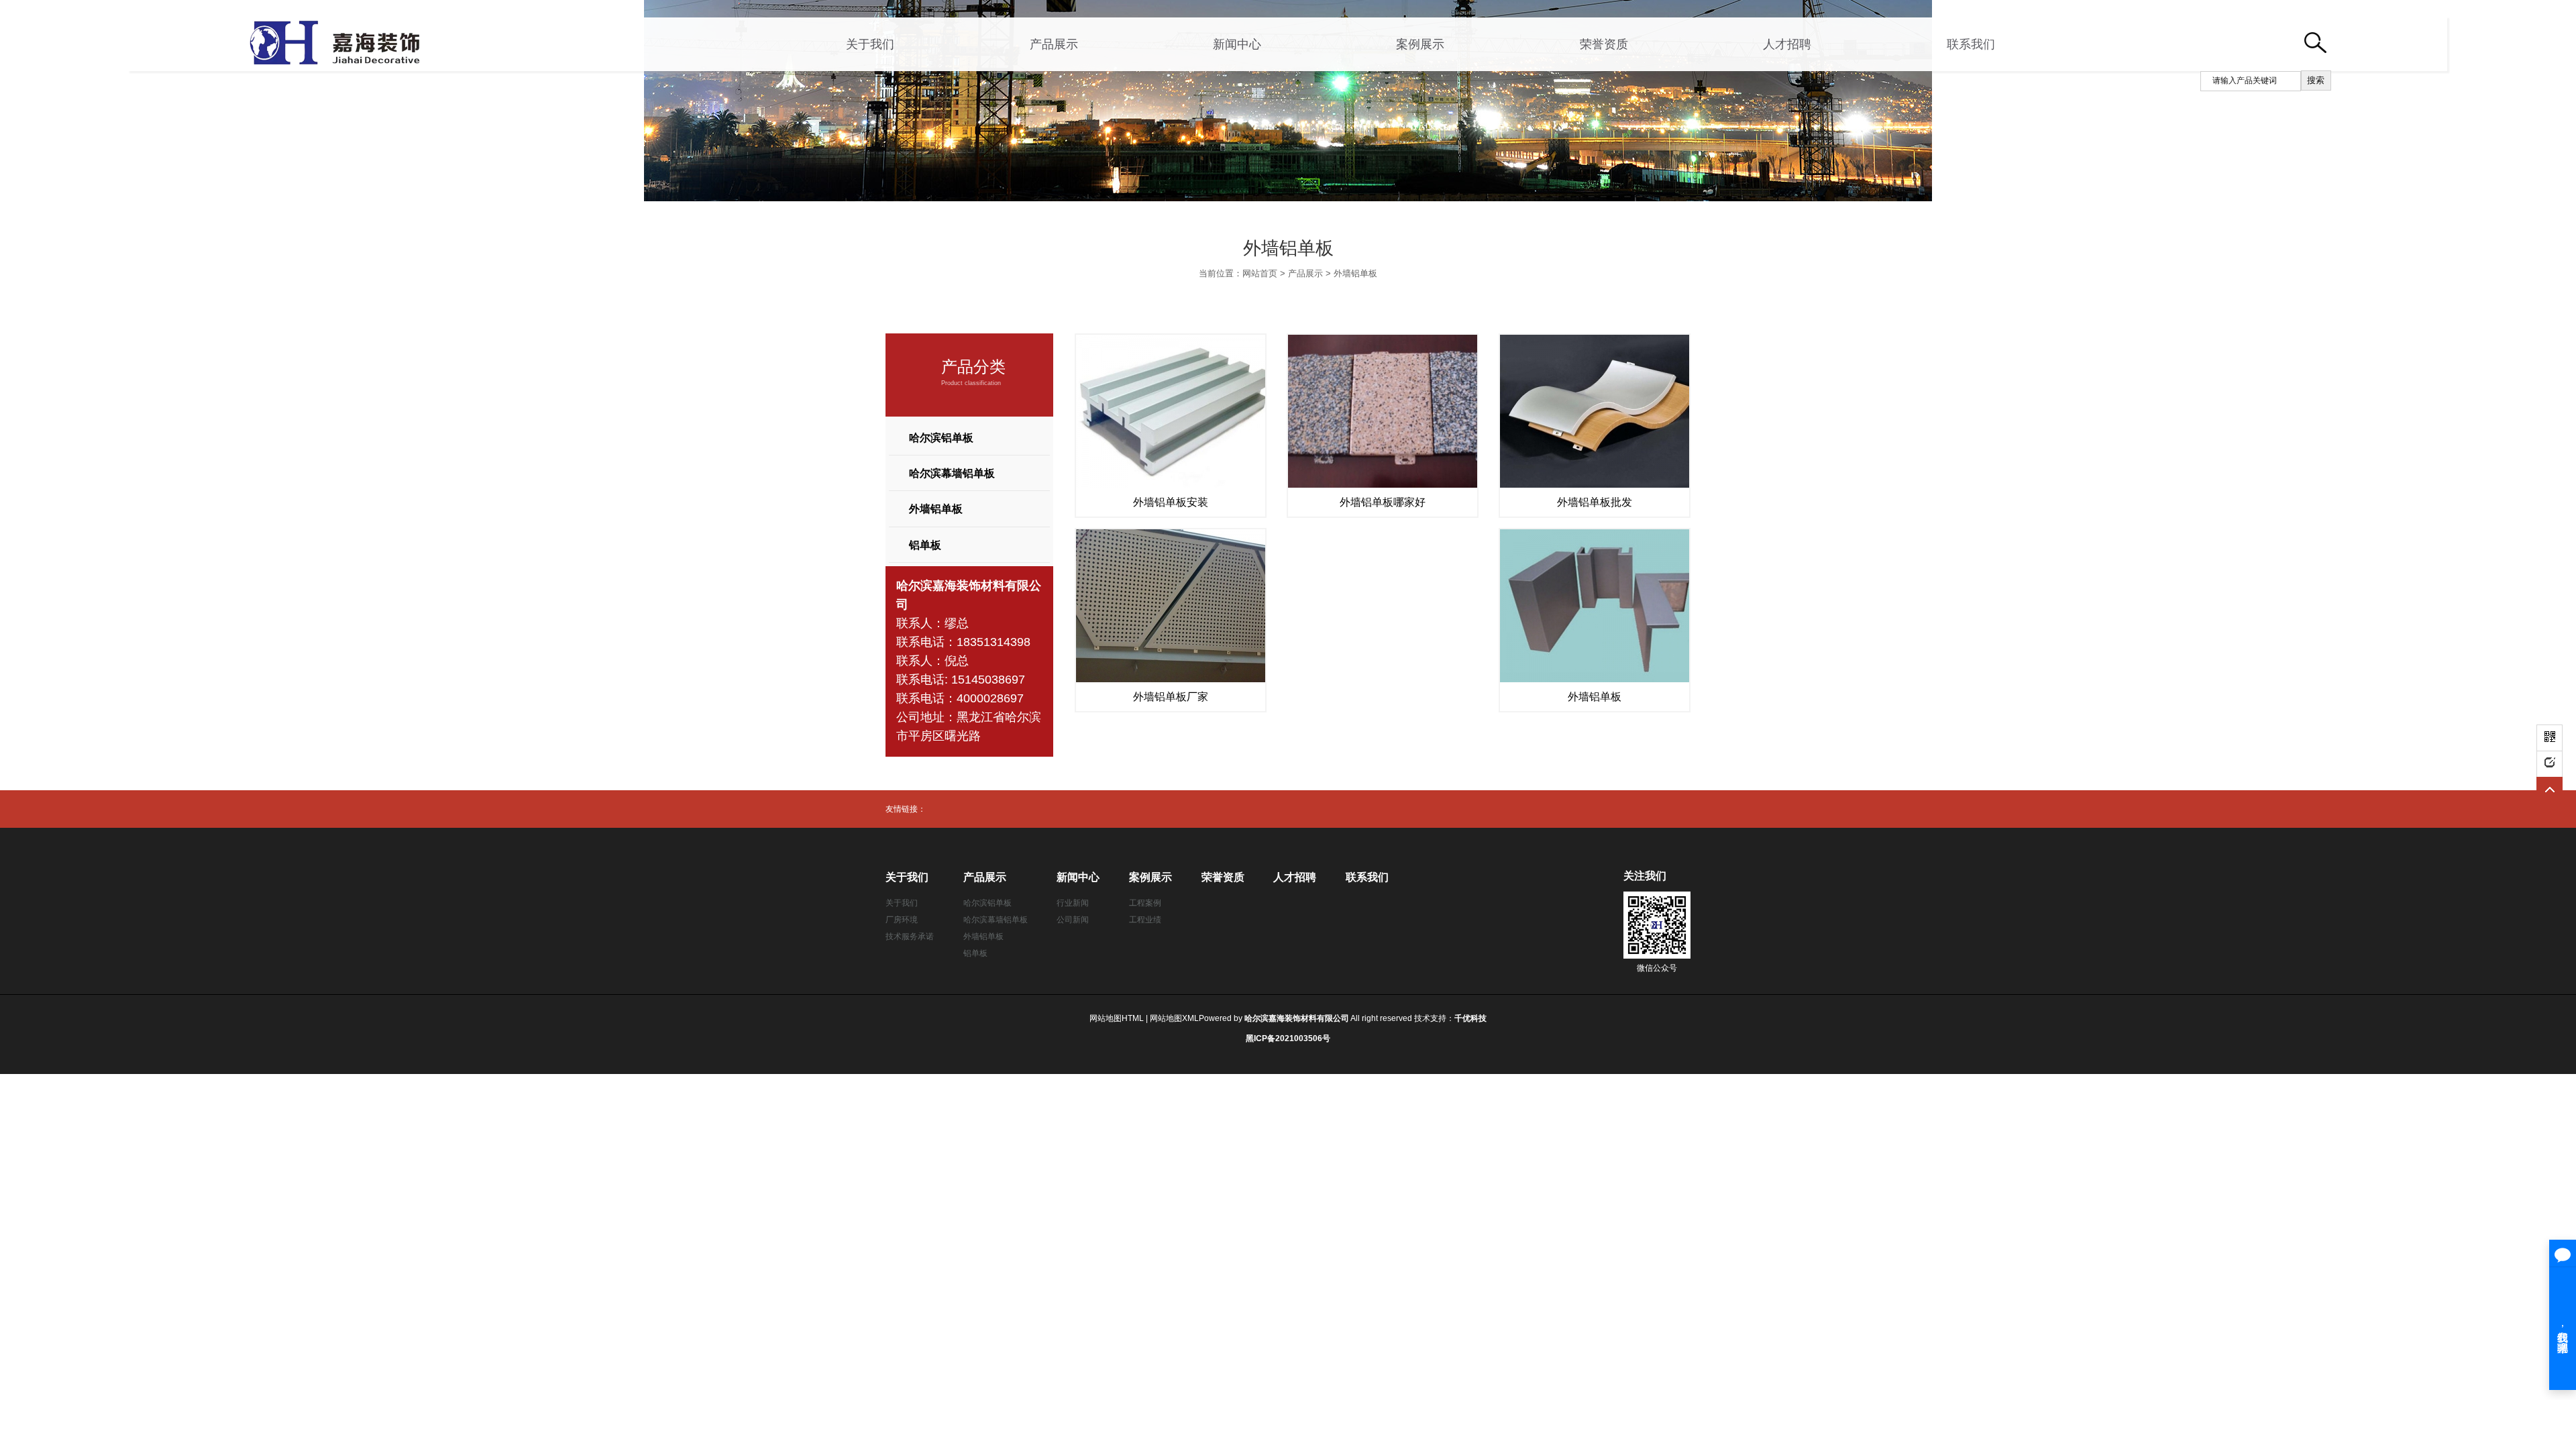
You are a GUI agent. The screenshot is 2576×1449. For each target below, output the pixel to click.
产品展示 (1054, 44)
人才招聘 (1787, 44)
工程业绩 (1145, 920)
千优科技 (1470, 1018)
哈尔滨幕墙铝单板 (952, 473)
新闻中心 (1237, 44)
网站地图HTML (1117, 1018)
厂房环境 (902, 920)
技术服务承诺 (910, 936)
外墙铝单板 (1355, 273)
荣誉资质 (1604, 44)
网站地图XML (1174, 1018)
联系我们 (1971, 44)
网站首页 (1260, 273)
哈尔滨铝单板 (941, 438)
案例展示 (1420, 44)
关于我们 (870, 44)
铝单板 (925, 545)
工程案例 (1145, 903)
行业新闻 (1073, 903)
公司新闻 (1073, 920)
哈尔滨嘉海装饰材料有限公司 (1297, 1018)
